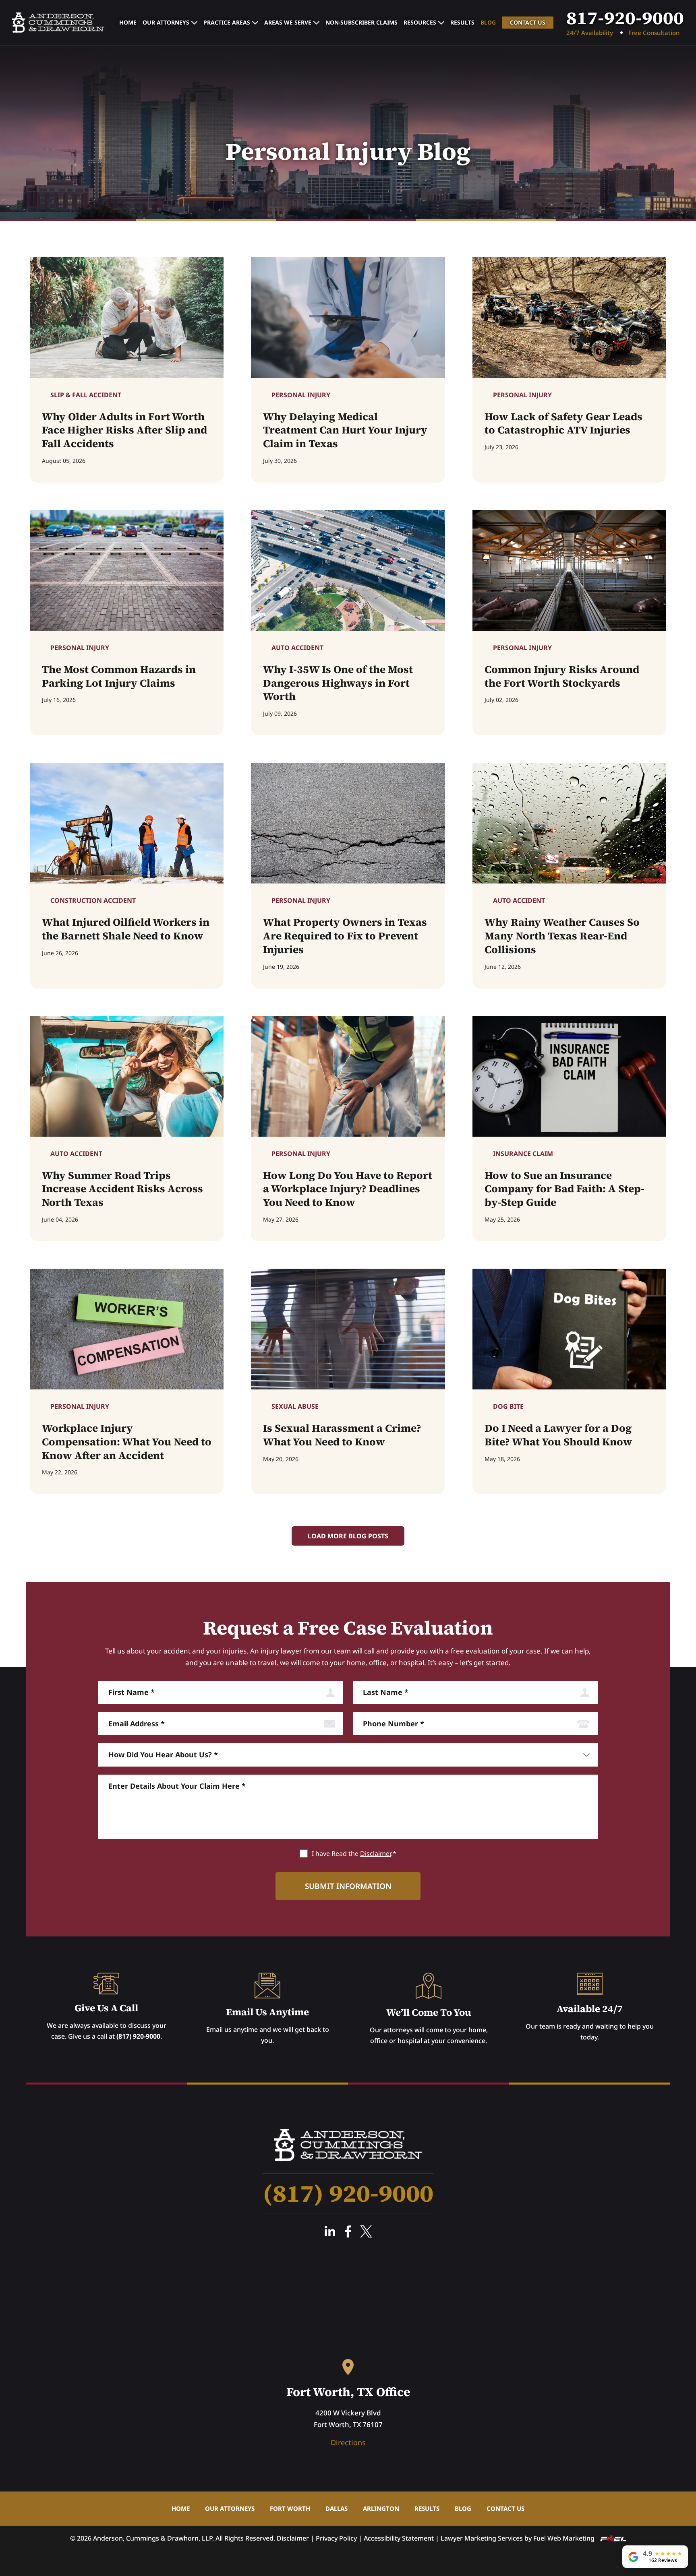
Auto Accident (297, 648)
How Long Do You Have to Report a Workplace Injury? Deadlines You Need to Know (348, 1189)
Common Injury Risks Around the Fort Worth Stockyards (562, 677)
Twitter (366, 2231)
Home (128, 22)
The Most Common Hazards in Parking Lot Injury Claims (119, 677)
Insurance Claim (523, 1154)
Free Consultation (654, 33)
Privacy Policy (336, 2538)
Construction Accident (93, 900)
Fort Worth (290, 2508)
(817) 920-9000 (138, 2036)
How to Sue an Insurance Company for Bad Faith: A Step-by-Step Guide (564, 1189)
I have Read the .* (354, 1854)
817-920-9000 (625, 18)
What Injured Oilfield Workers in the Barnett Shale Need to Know (126, 929)
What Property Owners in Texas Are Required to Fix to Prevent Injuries (345, 936)
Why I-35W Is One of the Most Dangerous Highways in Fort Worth (338, 683)
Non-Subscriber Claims (361, 22)
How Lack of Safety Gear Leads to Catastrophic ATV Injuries (563, 424)
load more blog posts (348, 1536)
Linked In (330, 2231)
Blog (488, 22)
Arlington (381, 2508)
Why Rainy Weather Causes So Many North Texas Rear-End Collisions (562, 936)
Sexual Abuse (295, 1406)
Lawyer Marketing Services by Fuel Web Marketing (518, 2538)
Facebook (348, 2231)
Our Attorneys (166, 22)
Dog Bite (508, 1406)
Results (462, 22)
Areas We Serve (288, 22)
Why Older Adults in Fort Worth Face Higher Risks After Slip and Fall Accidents (124, 430)
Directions (348, 2442)
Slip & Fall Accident (86, 395)
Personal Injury (301, 395)
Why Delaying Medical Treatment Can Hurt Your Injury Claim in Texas (345, 430)
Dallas (337, 2508)
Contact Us (528, 22)
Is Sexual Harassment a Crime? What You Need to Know (342, 1435)
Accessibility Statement (399, 2538)
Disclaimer (376, 1854)
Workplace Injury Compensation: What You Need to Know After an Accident (127, 1442)
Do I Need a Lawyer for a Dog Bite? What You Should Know (558, 1435)
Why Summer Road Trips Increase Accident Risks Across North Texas (122, 1189)
